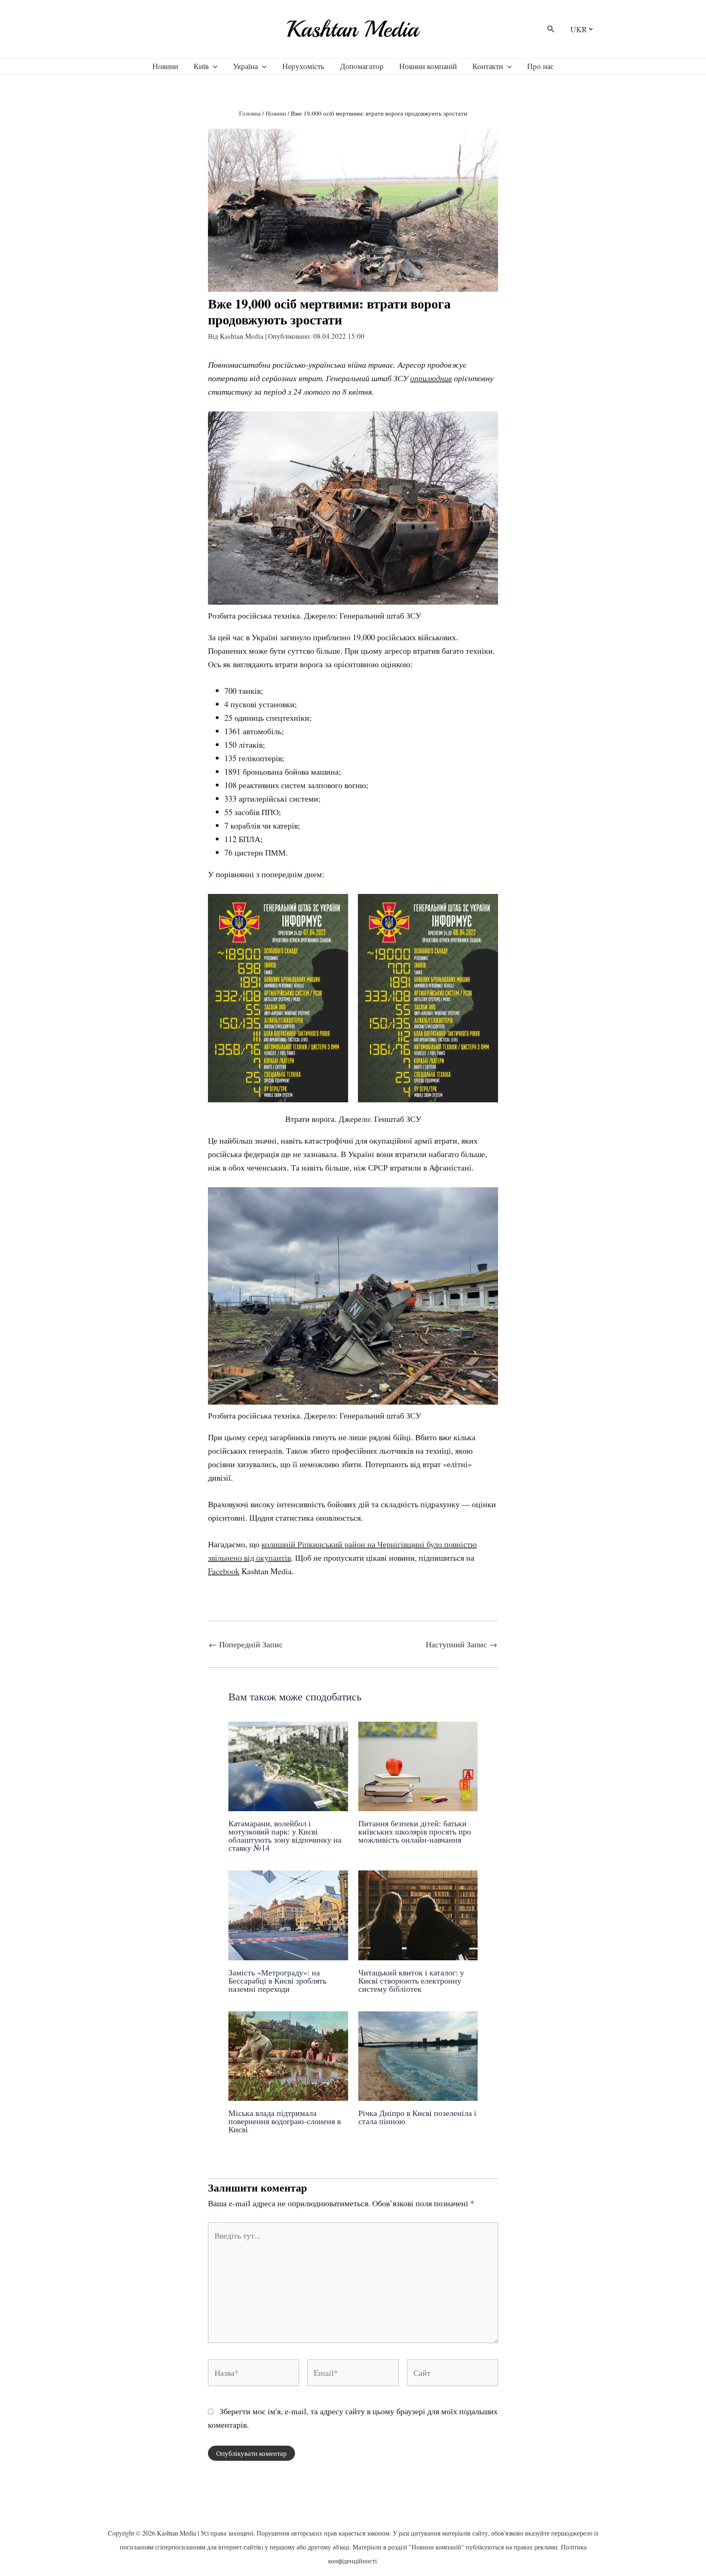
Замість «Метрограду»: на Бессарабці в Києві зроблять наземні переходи (277, 1981)
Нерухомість (303, 66)
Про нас (540, 66)
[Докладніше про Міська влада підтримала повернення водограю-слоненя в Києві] (288, 2055)
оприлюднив (431, 378)
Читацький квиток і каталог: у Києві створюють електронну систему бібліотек (411, 1981)
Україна (245, 66)
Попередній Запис (246, 1644)
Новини (165, 66)
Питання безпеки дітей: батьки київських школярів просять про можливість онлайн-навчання (415, 1831)
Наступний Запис (461, 1644)
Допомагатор (362, 66)
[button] (551, 29)
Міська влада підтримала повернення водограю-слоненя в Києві (285, 2121)
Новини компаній (428, 66)
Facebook (224, 1571)
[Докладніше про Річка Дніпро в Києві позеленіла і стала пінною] (418, 2055)
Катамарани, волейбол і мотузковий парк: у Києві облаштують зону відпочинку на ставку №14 (285, 1835)
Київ (201, 66)
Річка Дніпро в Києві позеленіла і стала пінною (417, 2117)
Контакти (488, 66)
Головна (250, 113)
